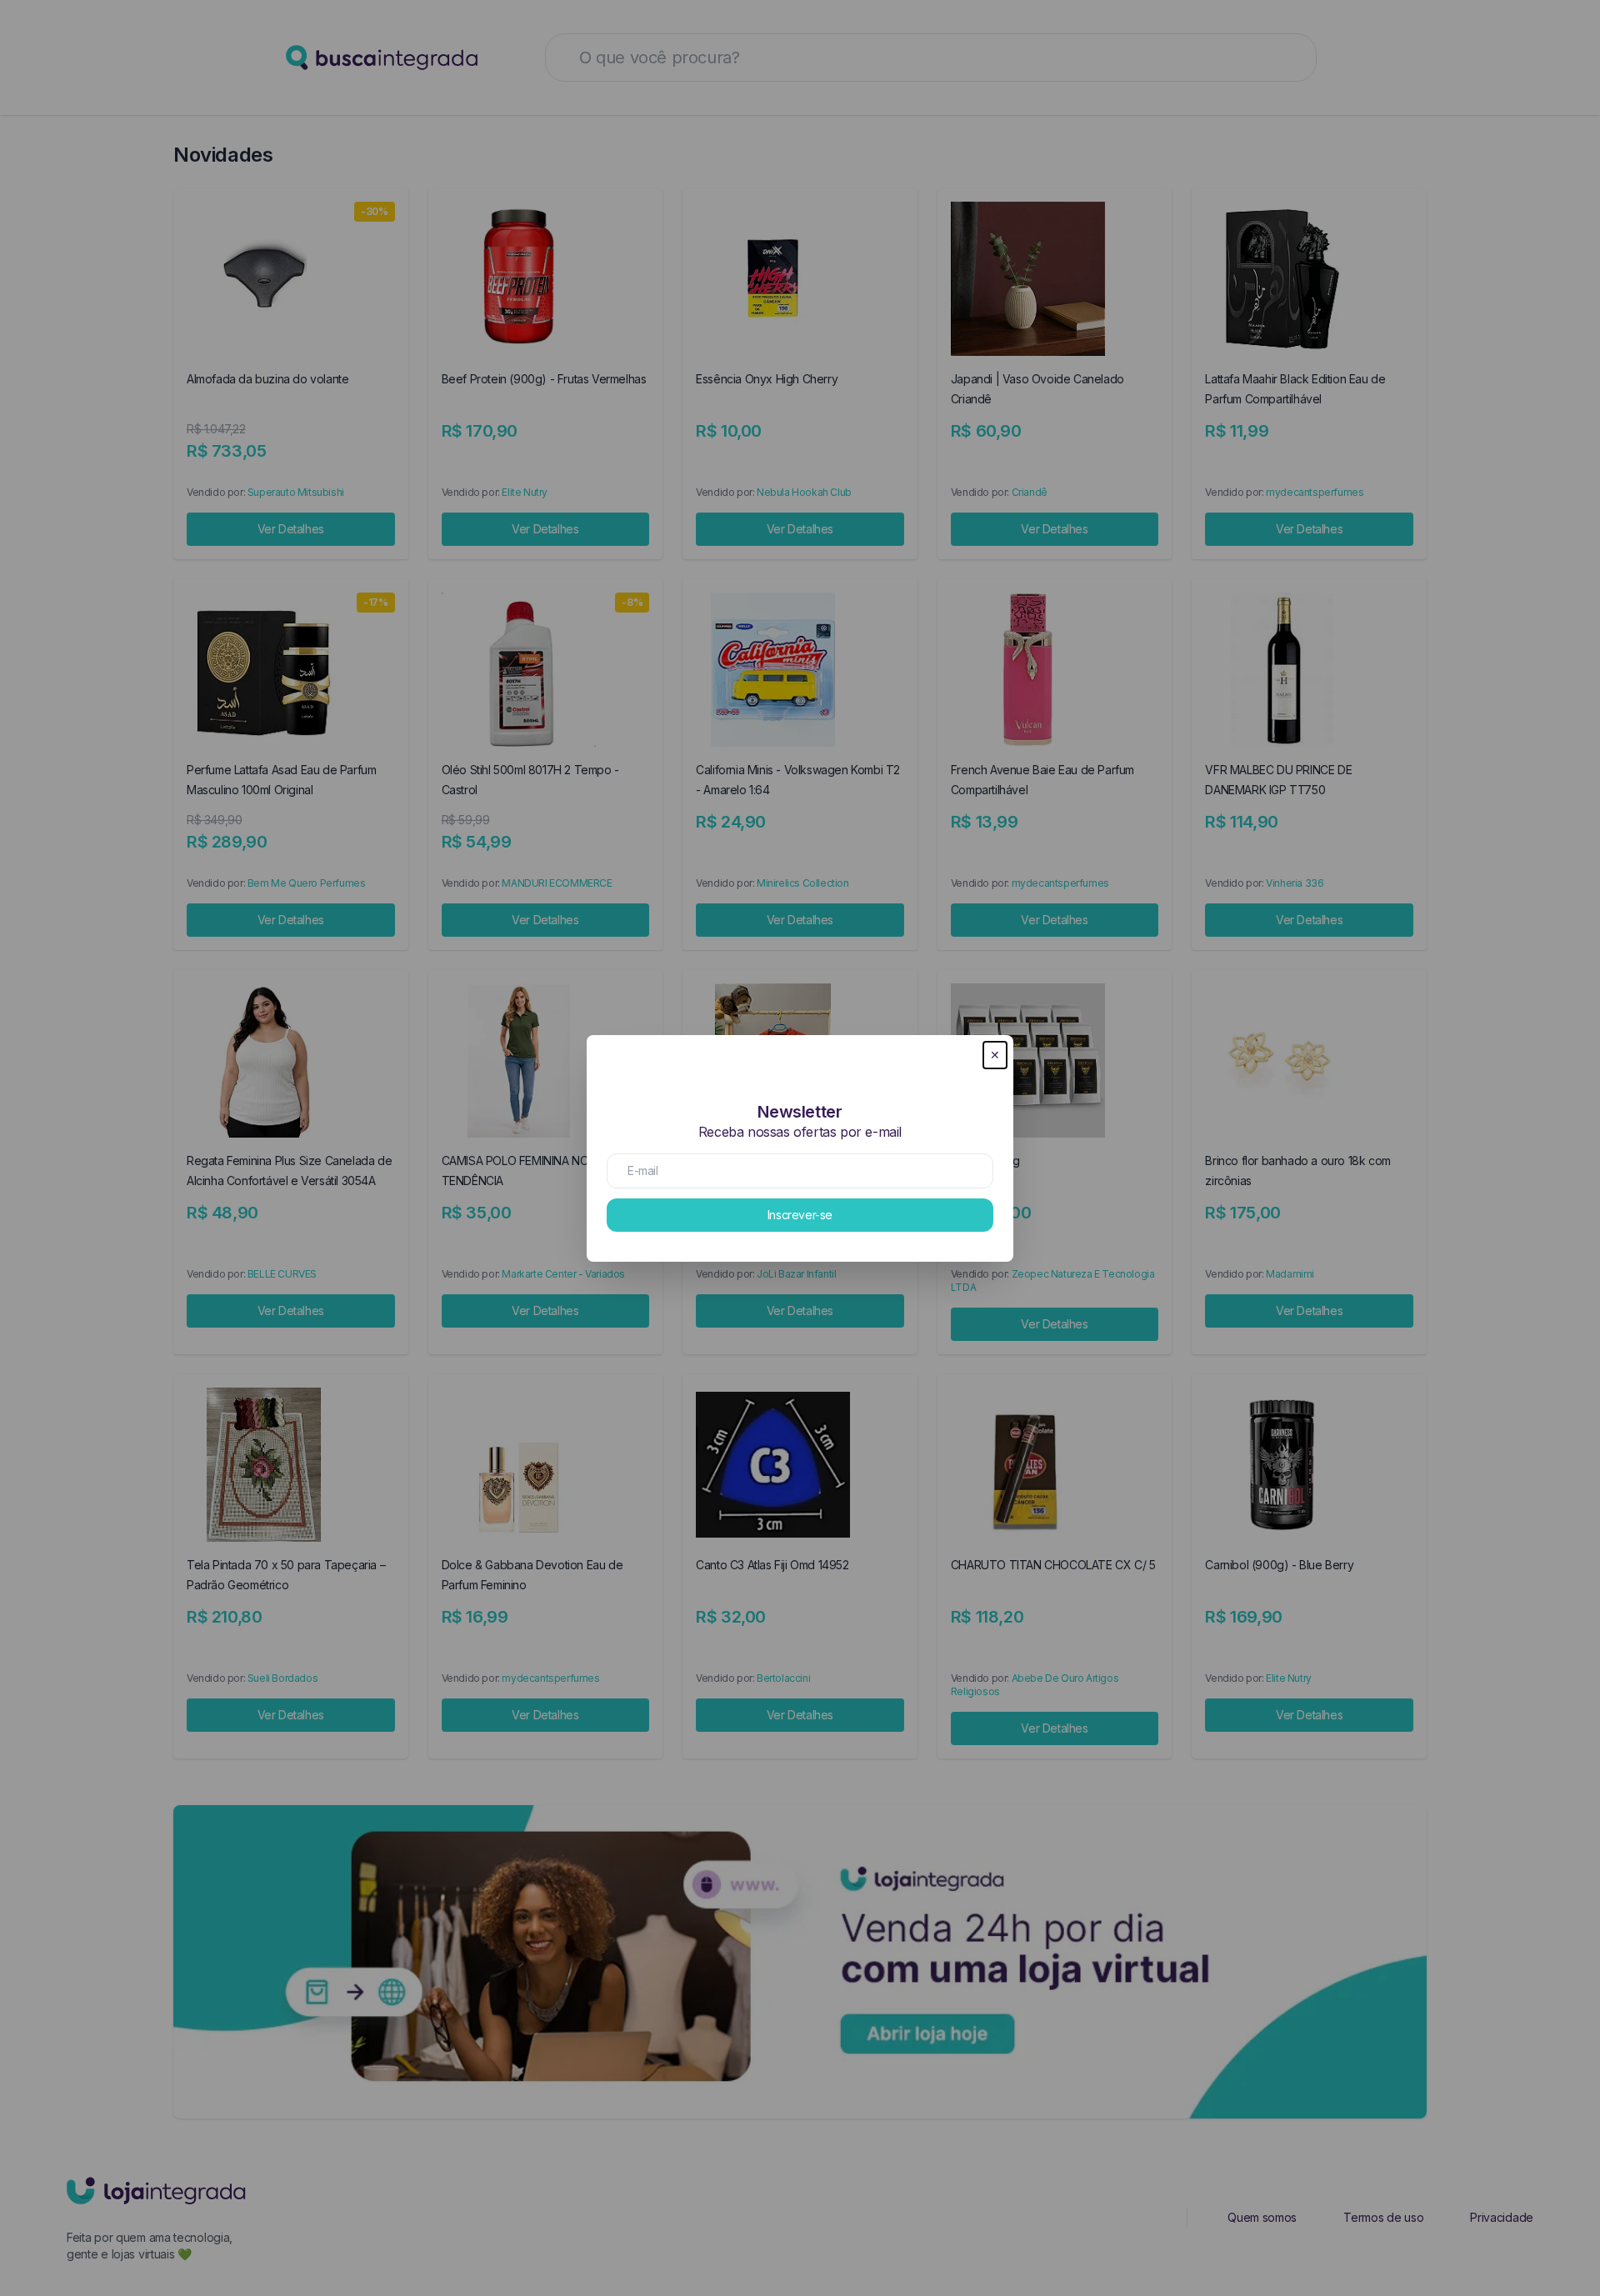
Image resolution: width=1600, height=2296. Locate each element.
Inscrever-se (800, 1215)
